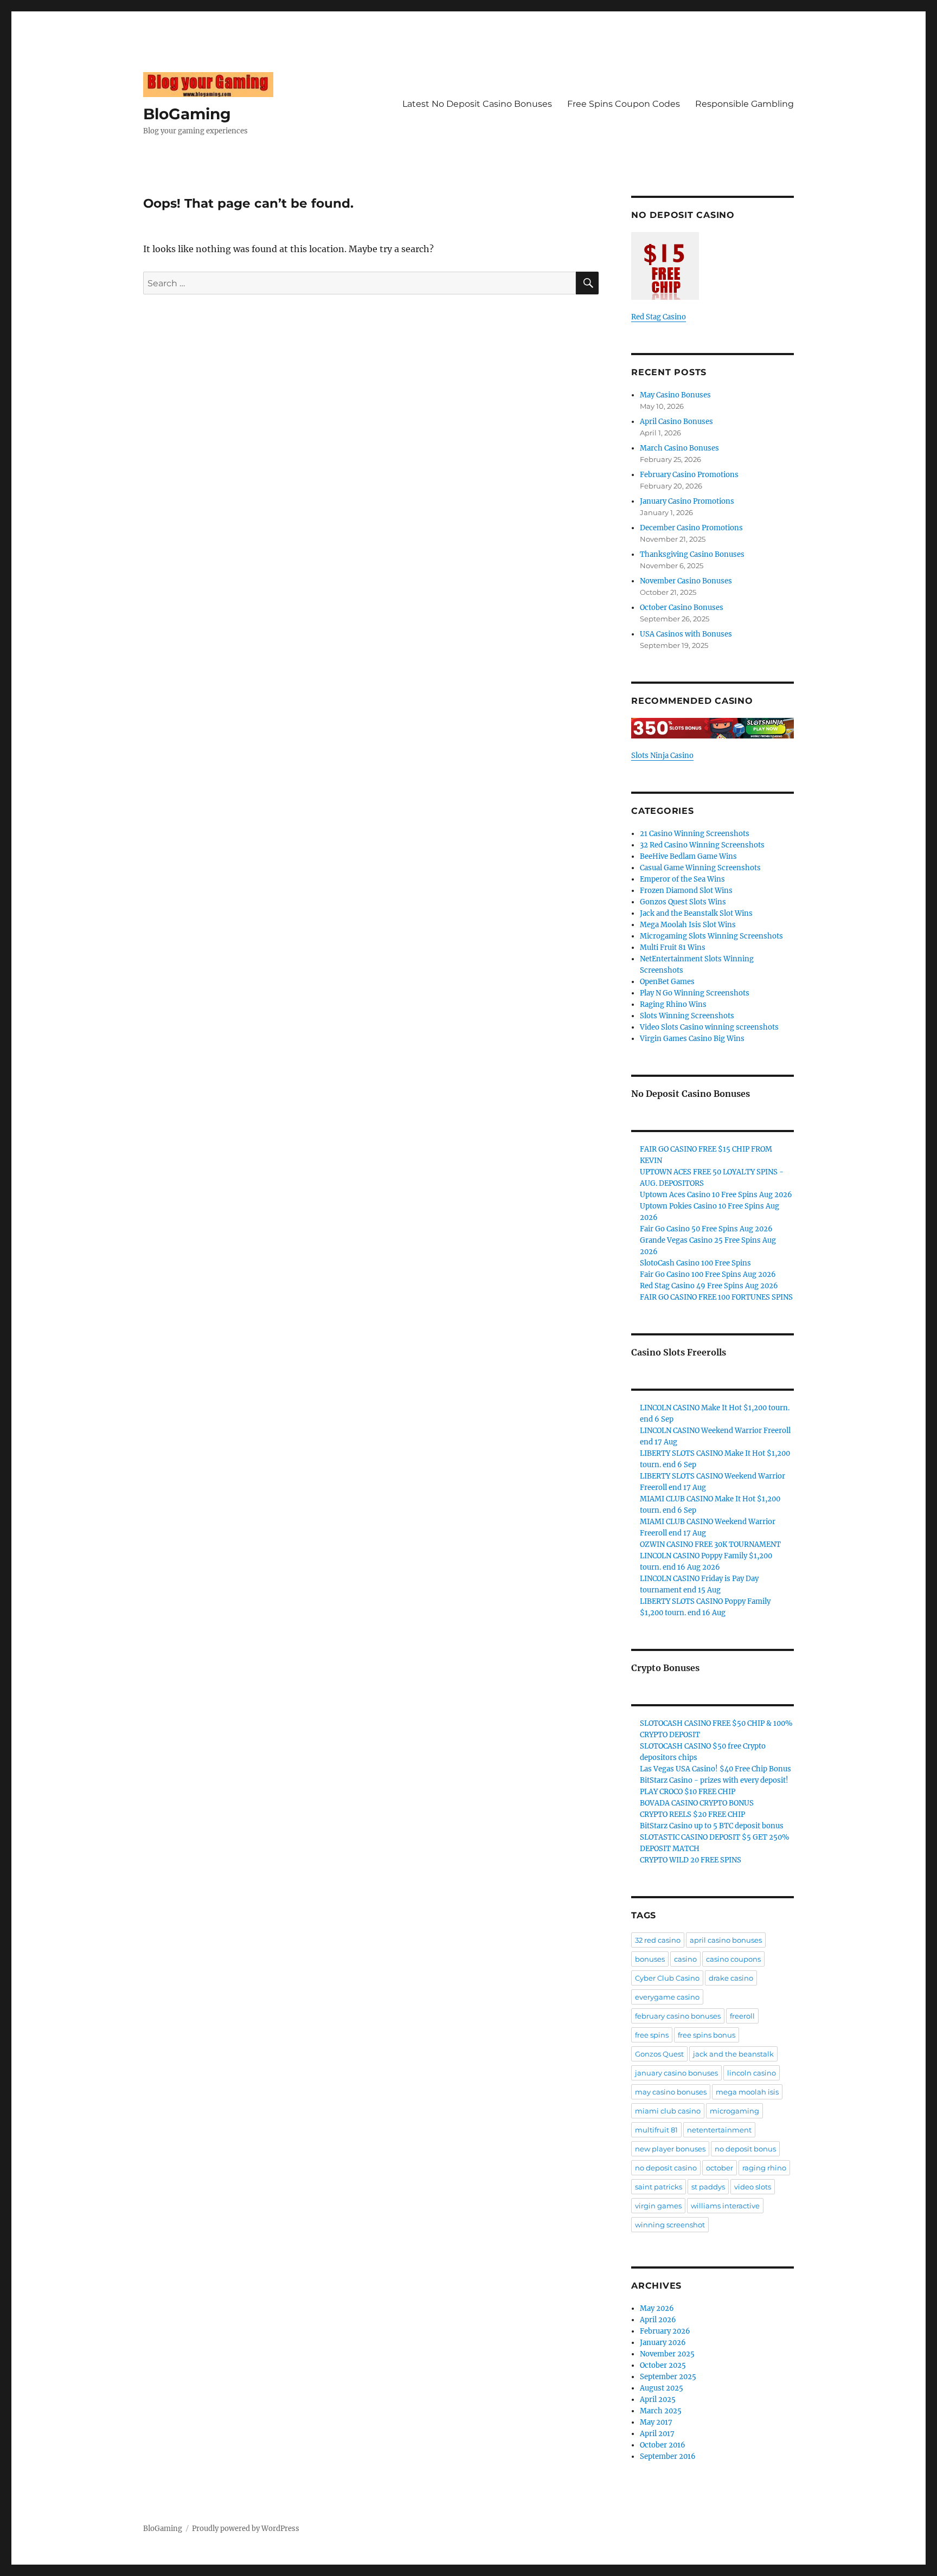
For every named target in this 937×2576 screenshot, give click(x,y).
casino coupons (733, 1959)
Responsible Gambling (745, 104)
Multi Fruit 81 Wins (673, 947)
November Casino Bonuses (686, 581)
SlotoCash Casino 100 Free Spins (695, 1263)
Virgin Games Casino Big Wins (692, 1039)
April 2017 (657, 2434)
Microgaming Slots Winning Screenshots (711, 936)
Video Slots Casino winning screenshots (709, 1027)
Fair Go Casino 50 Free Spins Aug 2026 (706, 1229)
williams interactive (725, 2206)
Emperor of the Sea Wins (682, 879)
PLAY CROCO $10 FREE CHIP (688, 1792)
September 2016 (668, 2456)
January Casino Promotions (687, 501)
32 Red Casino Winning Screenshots (702, 845)
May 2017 (656, 2422)
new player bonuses (670, 2149)
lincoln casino (752, 2073)
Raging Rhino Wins (673, 1004)
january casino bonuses (676, 2073)
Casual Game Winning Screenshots (700, 868)
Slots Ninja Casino (662, 756)
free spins (652, 2035)
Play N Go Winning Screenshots (695, 993)
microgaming (734, 2111)
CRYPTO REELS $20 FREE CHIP (692, 1814)
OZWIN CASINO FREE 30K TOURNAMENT (710, 1544)
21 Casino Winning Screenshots (695, 834)
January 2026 (663, 2343)
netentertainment (719, 2130)
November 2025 (667, 2354)
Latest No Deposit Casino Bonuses (477, 104)
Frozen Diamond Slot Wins (686, 891)
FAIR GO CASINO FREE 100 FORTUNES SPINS (716, 1297)
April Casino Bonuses (676, 422)
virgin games (658, 2206)
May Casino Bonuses (675, 395)
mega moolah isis (747, 2092)
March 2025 (661, 2411)
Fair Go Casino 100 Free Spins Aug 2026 (708, 1274)
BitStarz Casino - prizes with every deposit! (714, 1780)
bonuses (650, 1959)
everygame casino (667, 1997)
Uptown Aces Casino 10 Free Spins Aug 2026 (716, 1195)
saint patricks (659, 2187)
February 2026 (665, 2331)
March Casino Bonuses (679, 448)
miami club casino (668, 2111)
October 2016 (663, 2445)
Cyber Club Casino (667, 1978)
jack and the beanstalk (733, 2054)
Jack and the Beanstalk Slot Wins (696, 913)
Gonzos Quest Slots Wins (683, 902)
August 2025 (662, 2388)
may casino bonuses (671, 2092)
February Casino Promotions (689, 475)
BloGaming (187, 114)
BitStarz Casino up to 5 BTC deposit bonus (712, 1826)
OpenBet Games (667, 982)
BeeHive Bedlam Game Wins (688, 856)
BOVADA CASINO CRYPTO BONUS (697, 1803)
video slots (753, 2187)
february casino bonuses (678, 2016)
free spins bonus (707, 2035)
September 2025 (668, 2377)
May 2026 (657, 2308)
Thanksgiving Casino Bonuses (692, 554)
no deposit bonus (745, 2149)
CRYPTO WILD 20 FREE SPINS (691, 1860)
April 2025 (658, 2400)
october (720, 2168)
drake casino (731, 1978)
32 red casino (658, 1940)
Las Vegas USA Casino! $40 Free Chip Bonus (715, 1769)
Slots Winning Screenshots (687, 1016)
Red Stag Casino (659, 317)
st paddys (708, 2187)
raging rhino (764, 2168)
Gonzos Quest (659, 2054)
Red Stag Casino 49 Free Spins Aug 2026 (709, 1286)
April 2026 (658, 2320)
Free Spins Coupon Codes (624, 104)
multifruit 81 (656, 2130)
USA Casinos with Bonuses (686, 634)
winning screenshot (670, 2225)
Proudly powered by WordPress (246, 2529)
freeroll (742, 2016)
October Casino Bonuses (682, 608)
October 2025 (663, 2365)
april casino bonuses (726, 1940)
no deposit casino (666, 2168)
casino (685, 1959)
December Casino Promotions (691, 528)
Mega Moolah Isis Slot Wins (688, 925)
